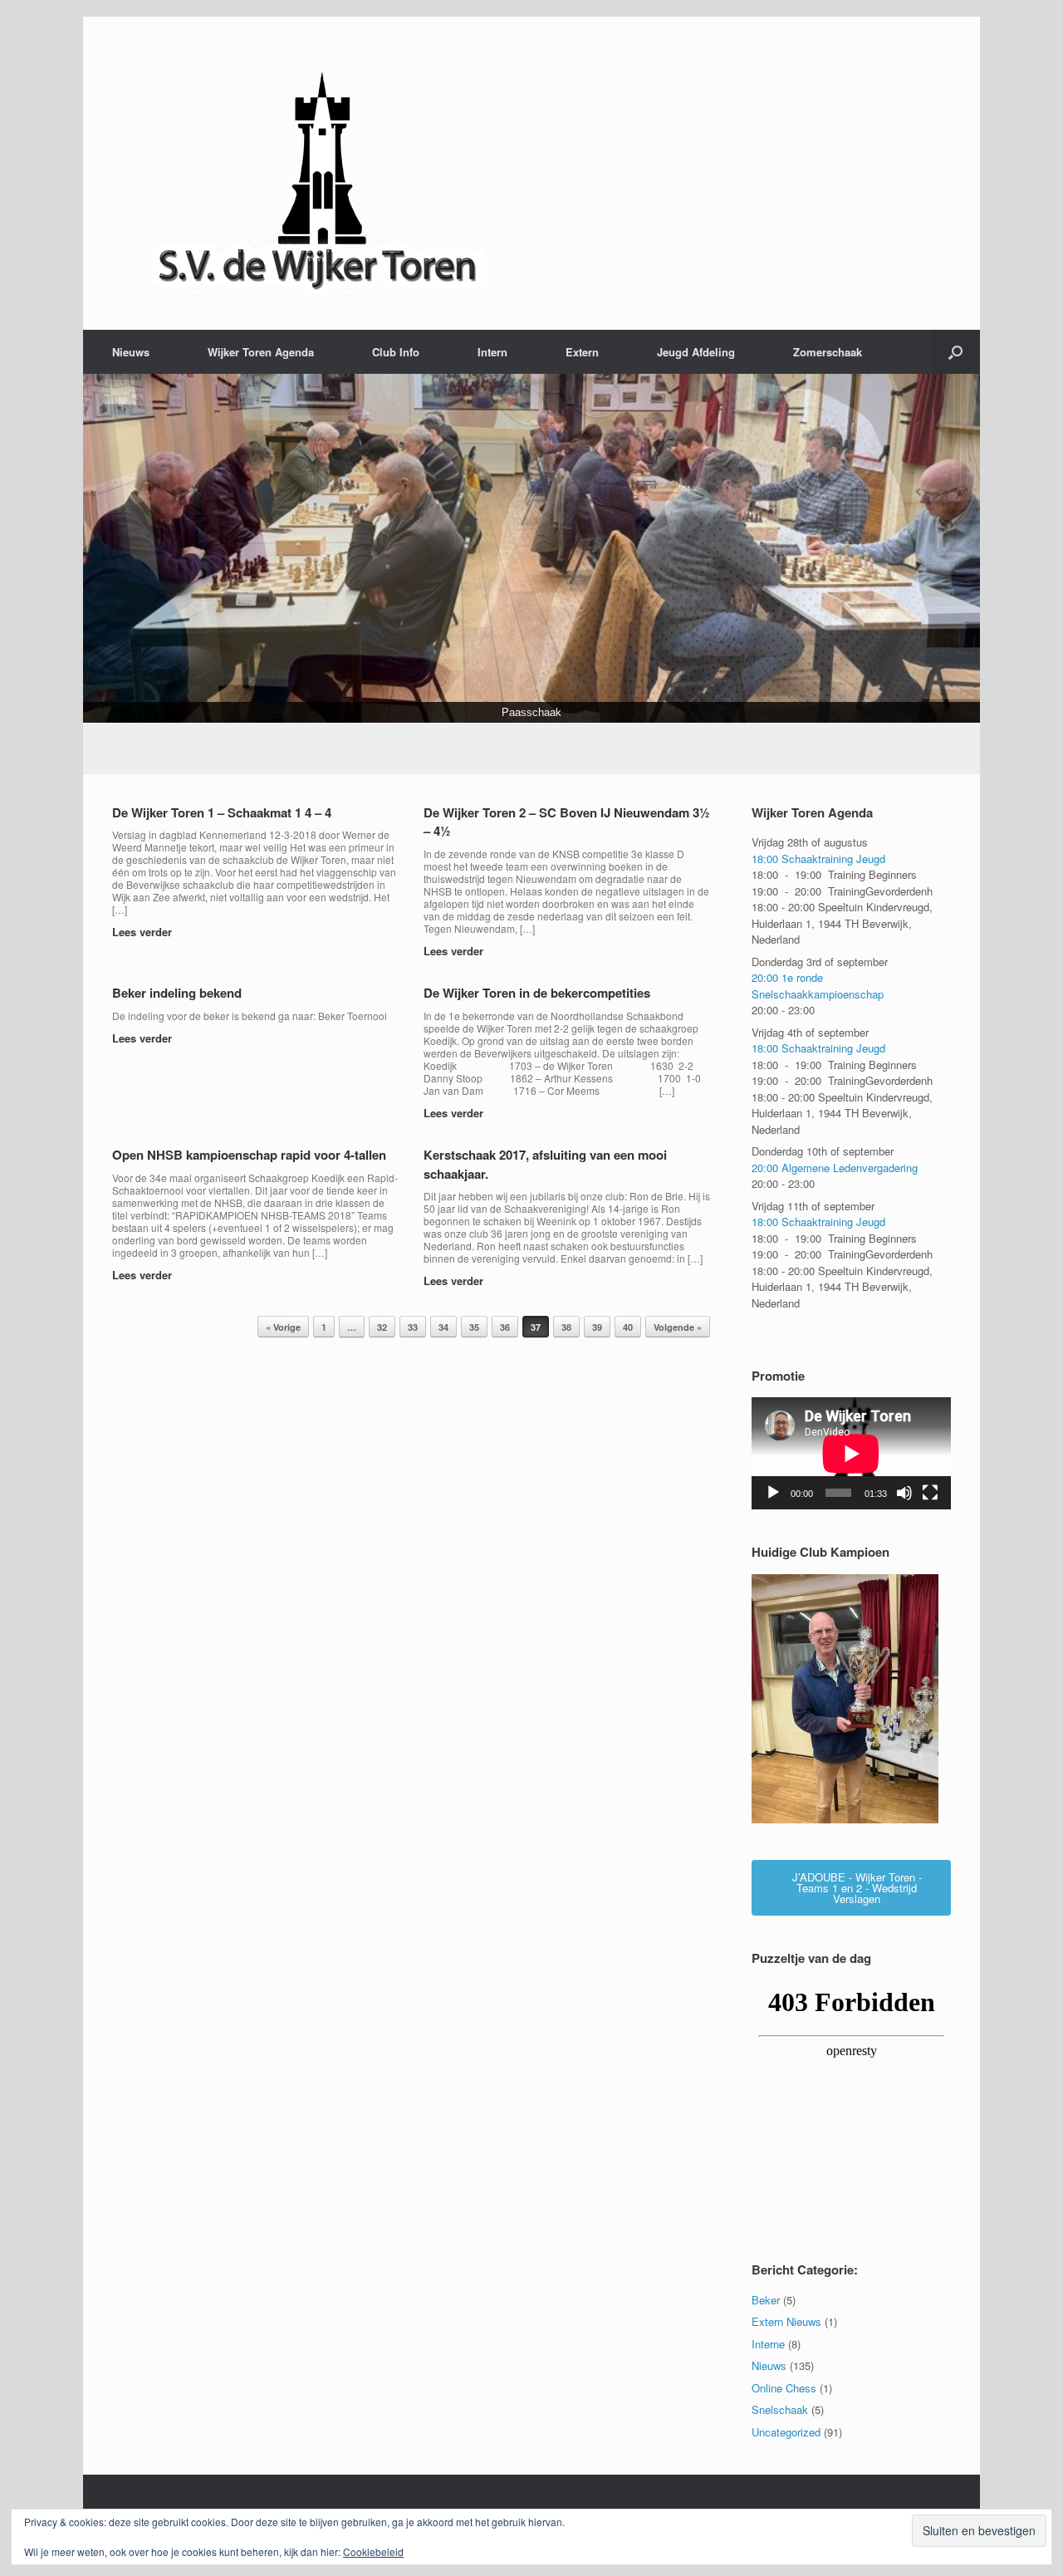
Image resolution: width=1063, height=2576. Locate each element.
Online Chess (784, 2388)
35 (474, 1327)
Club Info (396, 352)
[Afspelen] (773, 1493)
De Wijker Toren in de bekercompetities (537, 994)
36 (505, 1327)
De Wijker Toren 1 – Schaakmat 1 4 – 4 (222, 812)
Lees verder (144, 932)
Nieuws (131, 352)
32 (382, 1327)
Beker (766, 2300)
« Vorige (283, 1327)
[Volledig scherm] (930, 1493)
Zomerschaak (828, 352)
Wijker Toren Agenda (261, 352)
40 (628, 1327)
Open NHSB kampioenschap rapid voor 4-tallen (249, 1156)
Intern (492, 352)
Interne (768, 2344)
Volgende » (678, 1327)
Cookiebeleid (373, 2551)
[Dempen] (904, 1493)
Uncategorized (786, 2432)
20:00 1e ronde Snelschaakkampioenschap (818, 986)
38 (566, 1327)
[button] (955, 352)
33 (413, 1327)
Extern (582, 352)
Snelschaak (780, 2409)
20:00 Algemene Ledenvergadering (835, 1168)
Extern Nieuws (786, 2321)
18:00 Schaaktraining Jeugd (818, 859)
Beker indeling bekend (177, 994)
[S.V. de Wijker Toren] (320, 173)
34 (443, 1327)
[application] (851, 1454)
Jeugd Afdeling (696, 352)
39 (597, 1327)
